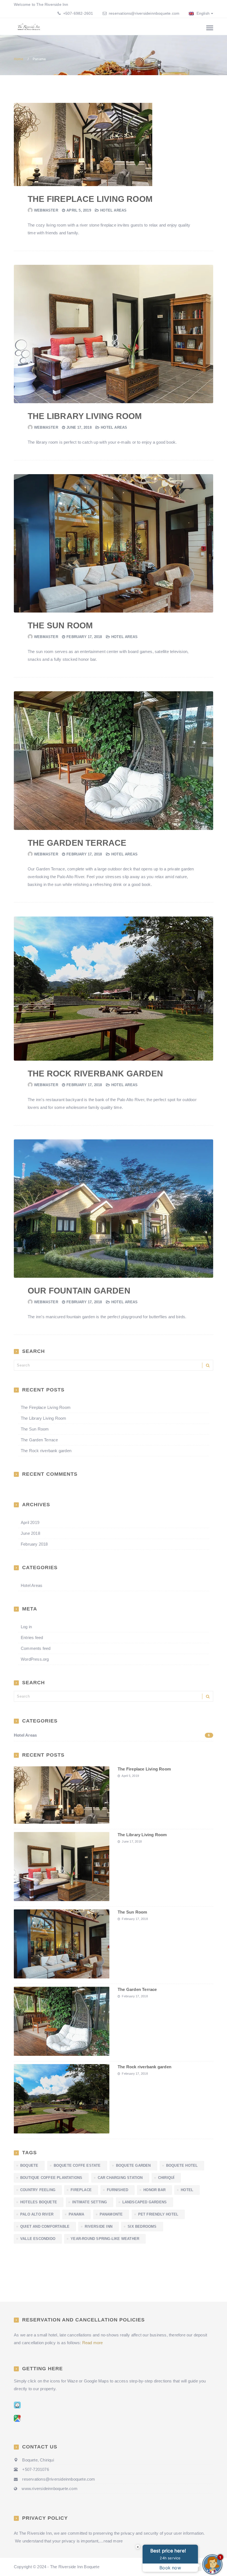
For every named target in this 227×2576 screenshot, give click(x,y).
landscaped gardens (145, 2202)
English (202, 13)
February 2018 (34, 1544)
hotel (187, 2190)
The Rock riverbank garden (95, 1074)
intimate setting (90, 2202)
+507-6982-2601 (77, 13)
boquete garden (133, 2165)
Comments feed (36, 1648)
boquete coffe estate (77, 2165)
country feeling (38, 2190)
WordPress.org (35, 1659)
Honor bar (154, 2190)
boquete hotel (182, 2165)
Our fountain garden (79, 1291)
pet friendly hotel (158, 2214)
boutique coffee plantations (51, 2178)
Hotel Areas (113, 210)
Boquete (29, 2165)
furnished (118, 2190)
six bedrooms (142, 2226)
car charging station (120, 2178)
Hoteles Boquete (39, 2202)
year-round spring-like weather (105, 2239)
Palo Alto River (37, 2214)
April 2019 (30, 1522)
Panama (76, 2214)
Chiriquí (166, 2178)
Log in (26, 1627)
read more (113, 2541)
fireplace (81, 2190)
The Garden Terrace (77, 843)
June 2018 (30, 1533)
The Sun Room (60, 625)
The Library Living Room (85, 416)
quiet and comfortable (45, 2226)
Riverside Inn (99, 2226)
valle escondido (38, 2239)
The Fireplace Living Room (90, 199)
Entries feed (32, 1638)
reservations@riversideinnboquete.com (144, 13)
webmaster (46, 210)
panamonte (111, 2214)
